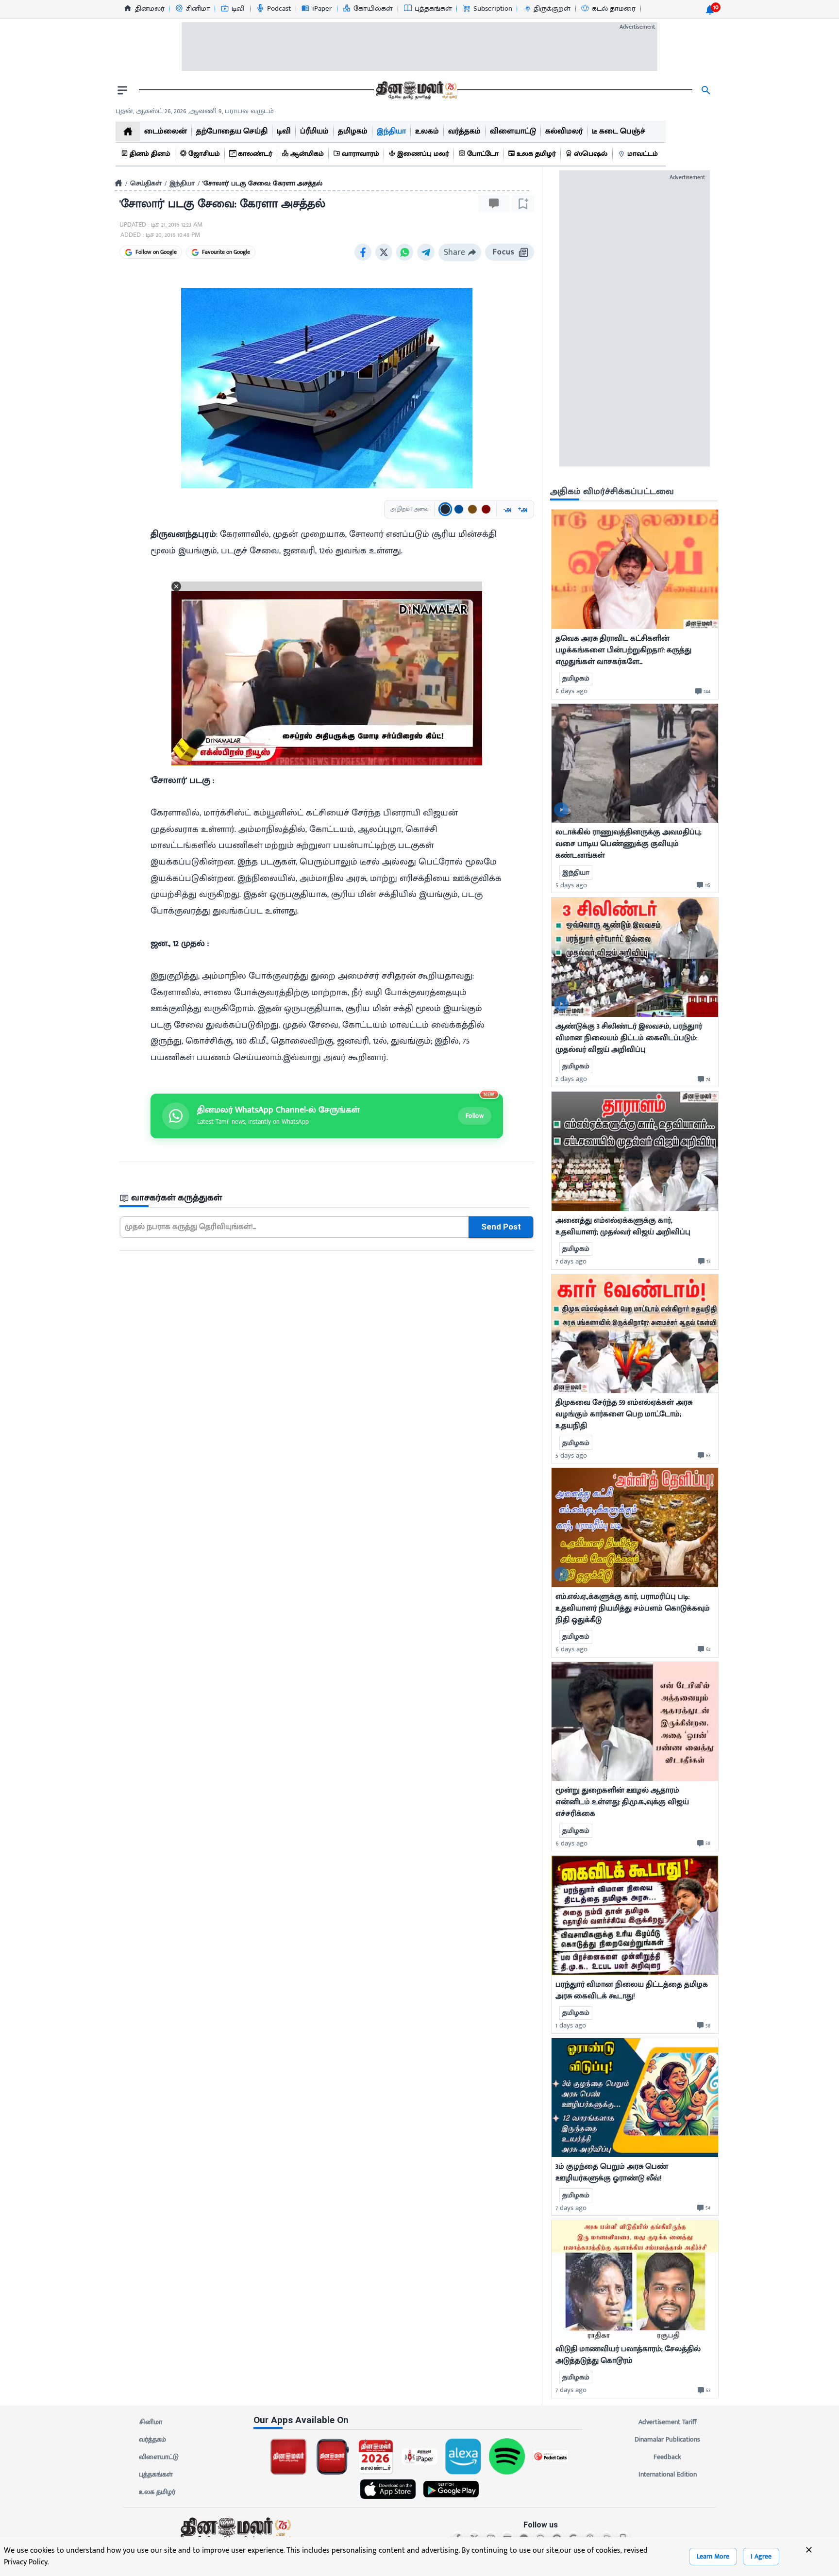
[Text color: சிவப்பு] (486, 509)
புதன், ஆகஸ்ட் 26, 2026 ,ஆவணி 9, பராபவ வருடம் (195, 111)
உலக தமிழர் (157, 2492)
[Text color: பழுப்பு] (472, 509)
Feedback (667, 2457)
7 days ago (571, 1261)
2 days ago (571, 1079)
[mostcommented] (635, 569)
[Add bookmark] (523, 204)
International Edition (668, 2474)
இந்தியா (182, 183)
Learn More (713, 2556)
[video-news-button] (561, 810)
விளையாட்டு (159, 2457)
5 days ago (571, 885)
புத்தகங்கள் (156, 2474)
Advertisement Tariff (668, 2422)
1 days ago (571, 2025)
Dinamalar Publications (667, 2439)
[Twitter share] (384, 252)
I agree (761, 2556)
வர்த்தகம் (152, 2439)
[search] (706, 90)
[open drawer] (122, 90)
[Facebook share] (363, 252)
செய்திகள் (146, 183)
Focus (504, 252)
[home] (128, 131)
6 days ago (571, 691)
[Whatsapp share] (405, 252)
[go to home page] (416, 90)
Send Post (501, 1227)
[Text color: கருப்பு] (445, 509)
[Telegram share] (426, 252)
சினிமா (151, 2422)
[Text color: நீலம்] (459, 509)
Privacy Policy (26, 2562)
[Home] (118, 183)
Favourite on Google (226, 252)
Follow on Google (156, 252)
